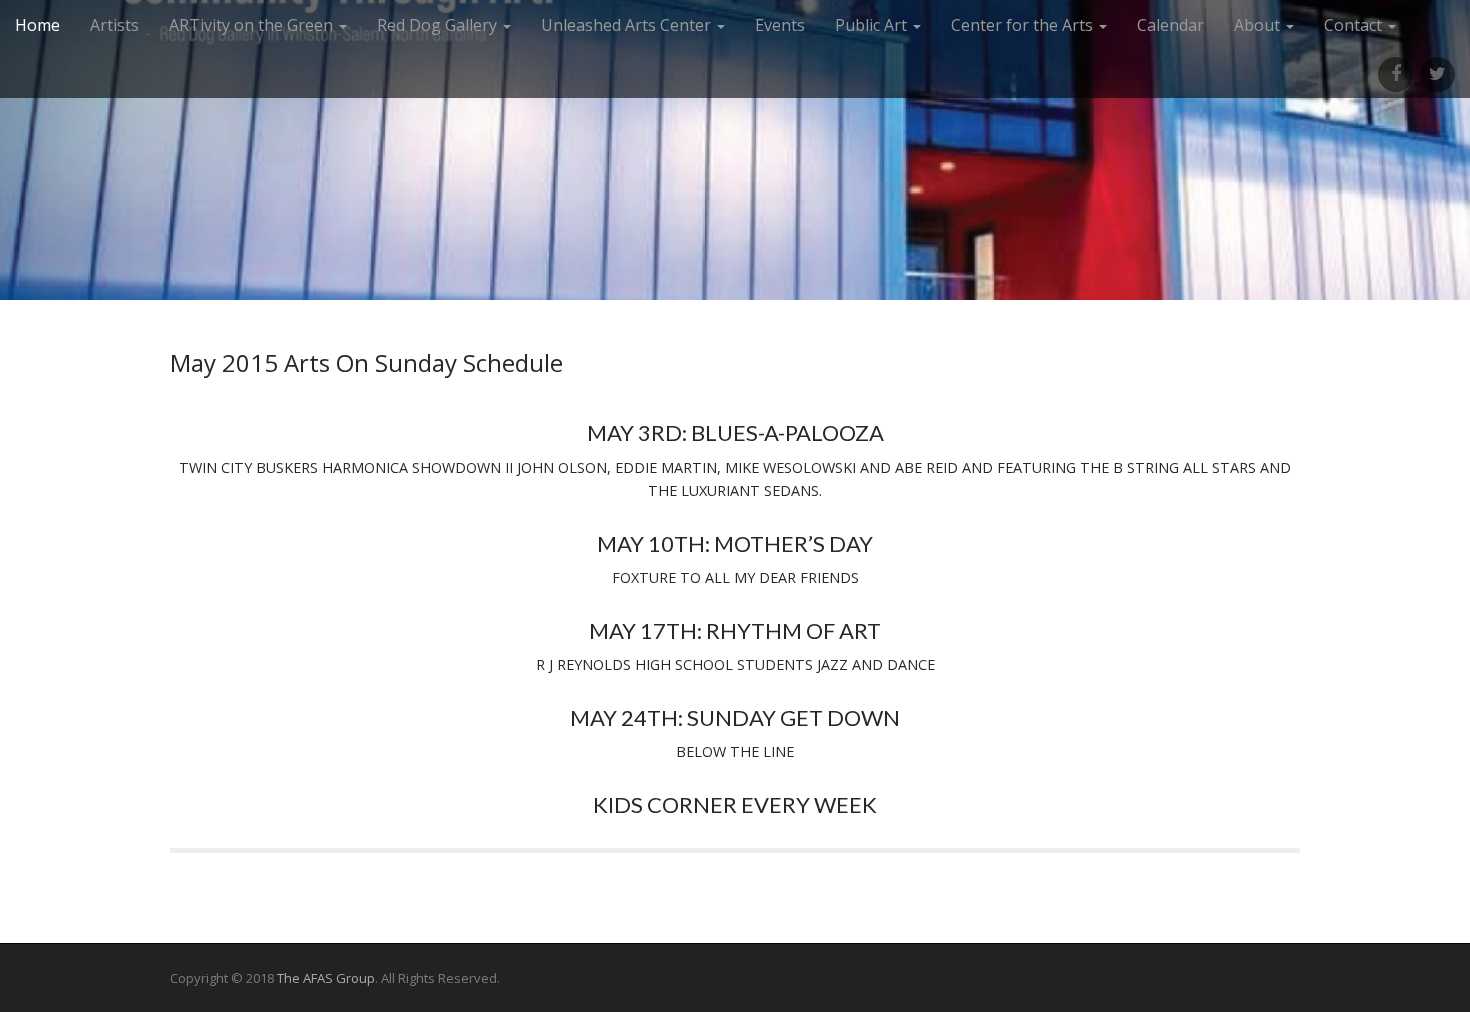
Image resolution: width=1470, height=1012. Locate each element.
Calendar (1170, 25)
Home (37, 25)
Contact (1355, 25)
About (1259, 25)
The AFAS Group (326, 978)
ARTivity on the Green (253, 25)
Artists (114, 25)
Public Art (873, 25)
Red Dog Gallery (439, 25)
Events (780, 25)
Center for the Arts (1024, 25)
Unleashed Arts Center (628, 25)
